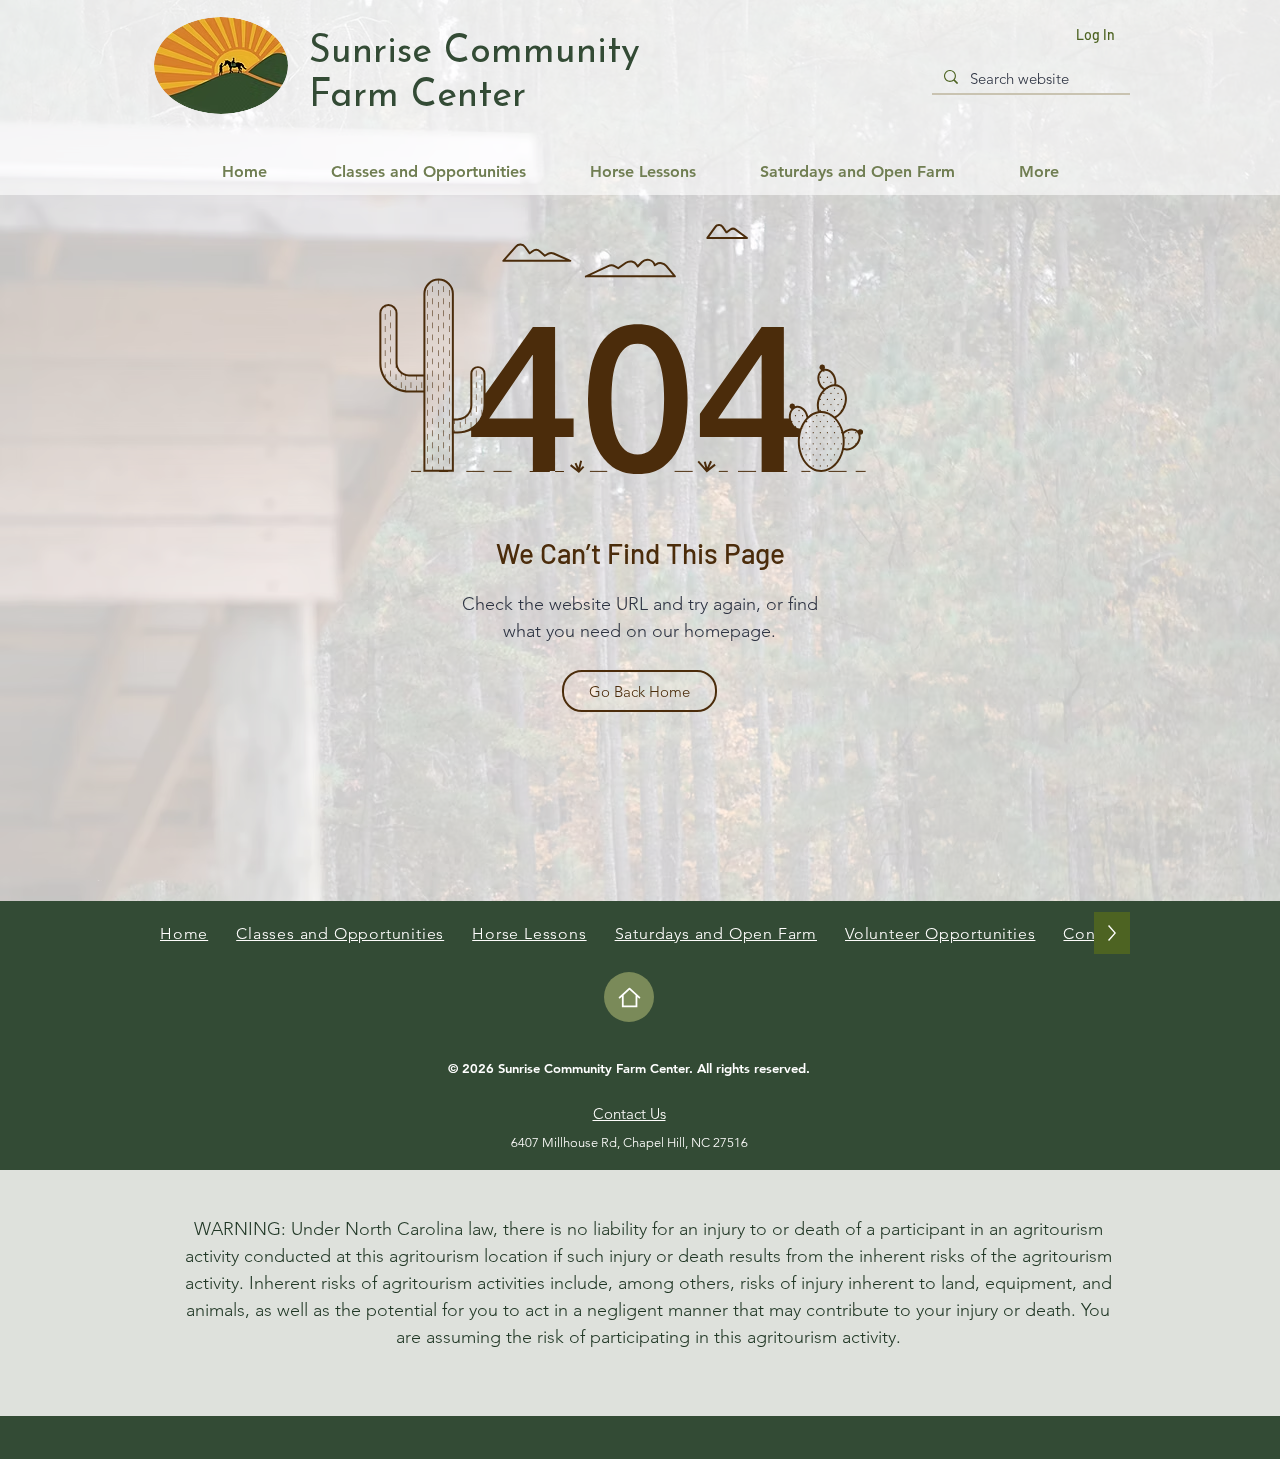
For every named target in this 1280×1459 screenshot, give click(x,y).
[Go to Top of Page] (629, 997)
